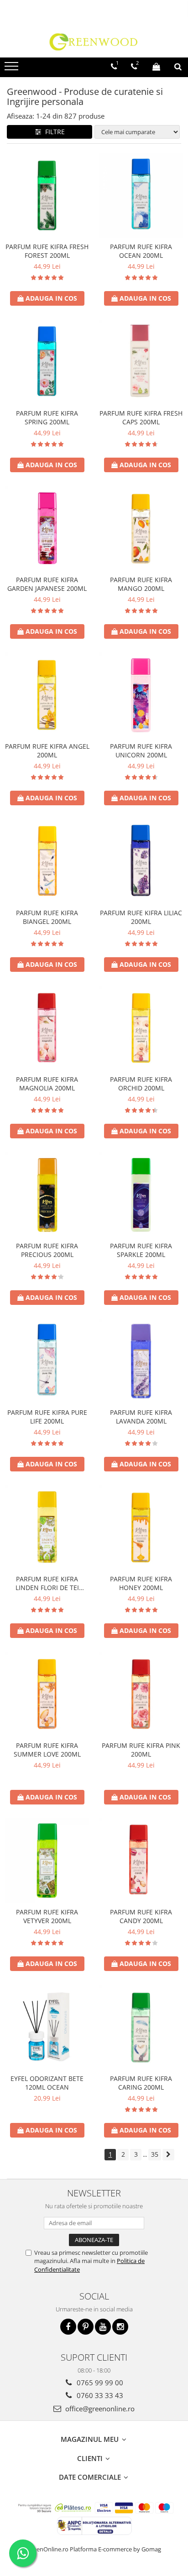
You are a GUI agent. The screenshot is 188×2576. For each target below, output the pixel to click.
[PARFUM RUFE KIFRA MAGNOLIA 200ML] (47, 1028)
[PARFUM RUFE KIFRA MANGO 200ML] (141, 528)
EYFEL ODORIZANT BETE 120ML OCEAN (47, 2083)
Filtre (53, 132)
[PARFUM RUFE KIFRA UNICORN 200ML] (141, 695)
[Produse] (13, 69)
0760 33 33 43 (99, 2395)
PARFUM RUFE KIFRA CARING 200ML (141, 2083)
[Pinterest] (86, 2327)
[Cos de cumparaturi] (156, 67)
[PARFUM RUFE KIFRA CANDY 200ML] (141, 1861)
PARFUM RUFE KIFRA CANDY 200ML (141, 1916)
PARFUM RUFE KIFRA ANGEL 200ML (47, 751)
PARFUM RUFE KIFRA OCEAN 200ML (141, 251)
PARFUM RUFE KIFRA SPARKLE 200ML (141, 1250)
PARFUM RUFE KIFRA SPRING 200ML (47, 417)
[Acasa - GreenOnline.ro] (94, 42)
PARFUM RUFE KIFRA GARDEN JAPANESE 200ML (47, 584)
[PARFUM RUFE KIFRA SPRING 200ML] (47, 362)
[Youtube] (103, 2327)
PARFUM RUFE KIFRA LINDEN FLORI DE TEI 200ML (47, 1583)
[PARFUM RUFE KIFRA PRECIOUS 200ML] (47, 1194)
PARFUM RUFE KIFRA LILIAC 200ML (141, 917)
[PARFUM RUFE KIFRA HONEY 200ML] (141, 1528)
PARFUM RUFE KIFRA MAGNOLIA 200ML (47, 1084)
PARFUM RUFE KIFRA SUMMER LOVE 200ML (47, 1750)
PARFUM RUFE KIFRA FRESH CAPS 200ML (141, 417)
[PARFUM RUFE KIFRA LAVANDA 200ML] (141, 1361)
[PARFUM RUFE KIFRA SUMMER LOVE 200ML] (47, 1694)
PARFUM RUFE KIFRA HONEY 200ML (141, 1583)
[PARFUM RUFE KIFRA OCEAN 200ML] (141, 195)
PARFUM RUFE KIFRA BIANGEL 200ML (47, 917)
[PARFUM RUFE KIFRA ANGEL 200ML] (47, 695)
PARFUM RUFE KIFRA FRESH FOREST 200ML (47, 251)
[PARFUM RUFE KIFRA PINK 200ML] (141, 1694)
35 (155, 2154)
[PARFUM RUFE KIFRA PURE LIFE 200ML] (47, 1361)
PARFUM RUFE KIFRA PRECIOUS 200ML (47, 1250)
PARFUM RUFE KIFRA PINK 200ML (141, 1750)
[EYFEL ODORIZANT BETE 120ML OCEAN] (47, 2027)
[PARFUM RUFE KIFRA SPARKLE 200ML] (141, 1194)
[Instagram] (120, 2327)
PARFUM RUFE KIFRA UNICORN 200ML (141, 751)
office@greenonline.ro (99, 2409)
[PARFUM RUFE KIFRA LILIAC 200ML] (141, 861)
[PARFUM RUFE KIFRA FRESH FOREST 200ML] (47, 195)
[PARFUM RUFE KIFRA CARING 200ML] (141, 2027)
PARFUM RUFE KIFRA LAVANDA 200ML (141, 1417)
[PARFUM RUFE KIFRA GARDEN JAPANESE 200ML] (47, 528)
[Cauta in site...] (178, 67)
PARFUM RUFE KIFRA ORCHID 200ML (141, 1084)
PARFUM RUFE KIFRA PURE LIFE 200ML (47, 1417)
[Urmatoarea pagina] (168, 2155)
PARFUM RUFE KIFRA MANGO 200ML (141, 584)
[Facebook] (68, 2327)
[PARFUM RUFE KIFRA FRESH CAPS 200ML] (141, 362)
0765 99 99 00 (99, 2383)
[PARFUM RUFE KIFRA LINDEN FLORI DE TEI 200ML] (47, 1528)
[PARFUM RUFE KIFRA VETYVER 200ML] (47, 1861)
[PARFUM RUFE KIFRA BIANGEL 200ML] (47, 861)
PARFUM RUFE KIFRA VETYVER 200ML (47, 1916)
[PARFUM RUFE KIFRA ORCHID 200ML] (141, 1028)
